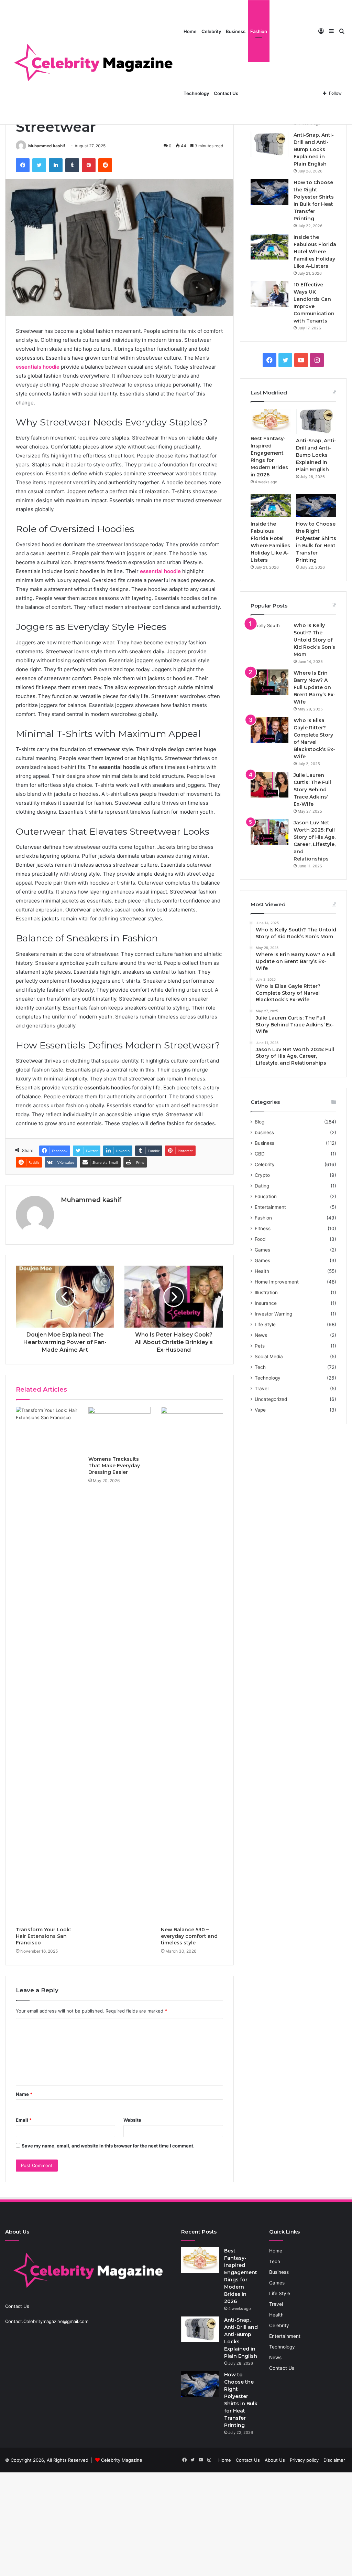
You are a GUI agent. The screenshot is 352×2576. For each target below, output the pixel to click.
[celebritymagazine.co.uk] (93, 62)
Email (24, 2120)
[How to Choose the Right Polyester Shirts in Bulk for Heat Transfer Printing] (269, 192)
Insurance (266, 1303)
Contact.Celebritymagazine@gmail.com (47, 2321)
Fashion (259, 31)
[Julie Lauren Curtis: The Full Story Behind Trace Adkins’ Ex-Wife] (269, 785)
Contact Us (226, 93)
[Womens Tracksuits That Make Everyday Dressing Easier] (119, 1430)
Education (266, 1196)
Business (236, 31)
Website (132, 2120)
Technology (196, 93)
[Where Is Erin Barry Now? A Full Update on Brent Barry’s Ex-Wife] (269, 682)
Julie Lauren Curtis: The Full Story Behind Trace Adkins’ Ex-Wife (312, 790)
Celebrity (211, 31)
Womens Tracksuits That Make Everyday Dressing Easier (114, 1466)
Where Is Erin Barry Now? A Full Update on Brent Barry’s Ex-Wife (315, 687)
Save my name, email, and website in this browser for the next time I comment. (108, 2146)
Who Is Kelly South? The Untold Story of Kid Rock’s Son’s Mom (314, 640)
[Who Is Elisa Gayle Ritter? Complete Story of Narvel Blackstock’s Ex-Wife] (269, 730)
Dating (262, 1186)
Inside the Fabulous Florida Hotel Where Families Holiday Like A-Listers (315, 252)
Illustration (266, 1292)
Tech (260, 1367)
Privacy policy (304, 2460)
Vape (260, 1410)
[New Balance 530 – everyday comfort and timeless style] (192, 1665)
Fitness (263, 1228)
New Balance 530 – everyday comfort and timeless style (189, 1936)
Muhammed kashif (47, 146)
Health (262, 1271)
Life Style (265, 1324)
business (264, 1132)
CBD (260, 1154)
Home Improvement (277, 1282)
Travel (262, 1389)
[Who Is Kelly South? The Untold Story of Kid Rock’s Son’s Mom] (269, 635)
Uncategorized (271, 1399)
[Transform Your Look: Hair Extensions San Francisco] (47, 1665)
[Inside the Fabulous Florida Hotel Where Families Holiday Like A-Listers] (269, 247)
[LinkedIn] (56, 165)
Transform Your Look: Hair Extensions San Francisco (43, 1936)
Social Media (269, 1356)
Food (260, 1239)
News (261, 1335)
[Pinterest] (89, 165)
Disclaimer (334, 2460)
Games (262, 1250)
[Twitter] (39, 165)
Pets (260, 1346)
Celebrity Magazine (122, 2460)
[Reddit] (105, 165)
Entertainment (270, 1207)
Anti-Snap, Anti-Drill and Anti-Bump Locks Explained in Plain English (314, 149)
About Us (275, 2460)
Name (24, 2094)
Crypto (262, 1175)
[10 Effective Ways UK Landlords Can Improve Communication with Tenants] (269, 294)
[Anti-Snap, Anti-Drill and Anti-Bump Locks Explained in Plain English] (269, 144)
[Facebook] (23, 165)
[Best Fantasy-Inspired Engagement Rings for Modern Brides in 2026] (271, 420)
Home (190, 31)
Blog (260, 1122)
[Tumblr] (72, 165)
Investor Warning (273, 1314)
